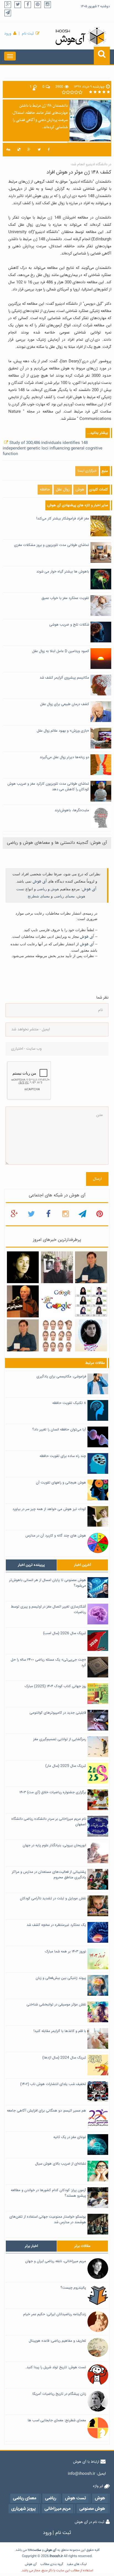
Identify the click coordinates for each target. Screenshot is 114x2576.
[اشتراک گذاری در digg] (8, 150)
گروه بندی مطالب (52, 2564)
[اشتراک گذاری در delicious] (19, 150)
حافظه (45, 490)
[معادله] (57, 1302)
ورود (8, 34)
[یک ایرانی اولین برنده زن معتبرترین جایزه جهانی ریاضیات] (91, 1267)
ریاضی (42, 889)
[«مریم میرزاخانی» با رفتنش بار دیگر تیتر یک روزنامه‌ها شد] (23, 1267)
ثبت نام (28, 34)
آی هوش (40, 881)
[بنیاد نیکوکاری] (91, 1336)
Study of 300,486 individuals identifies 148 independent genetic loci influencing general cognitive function (53, 448)
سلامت (37, 2550)
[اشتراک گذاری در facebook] (49, 150)
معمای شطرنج (39, 896)
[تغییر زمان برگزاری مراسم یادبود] (57, 1267)
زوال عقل (63, 490)
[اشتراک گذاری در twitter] (39, 150)
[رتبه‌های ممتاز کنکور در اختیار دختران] (91, 1302)
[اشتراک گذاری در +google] (29, 150)
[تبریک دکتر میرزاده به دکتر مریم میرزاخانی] (23, 1336)
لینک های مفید (77, 2564)
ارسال (97, 1179)
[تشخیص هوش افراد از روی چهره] (57, 1336)
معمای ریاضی (64, 896)
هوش (80, 490)
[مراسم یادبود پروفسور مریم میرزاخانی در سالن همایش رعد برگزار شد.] (23, 1302)
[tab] (31, 1565)
